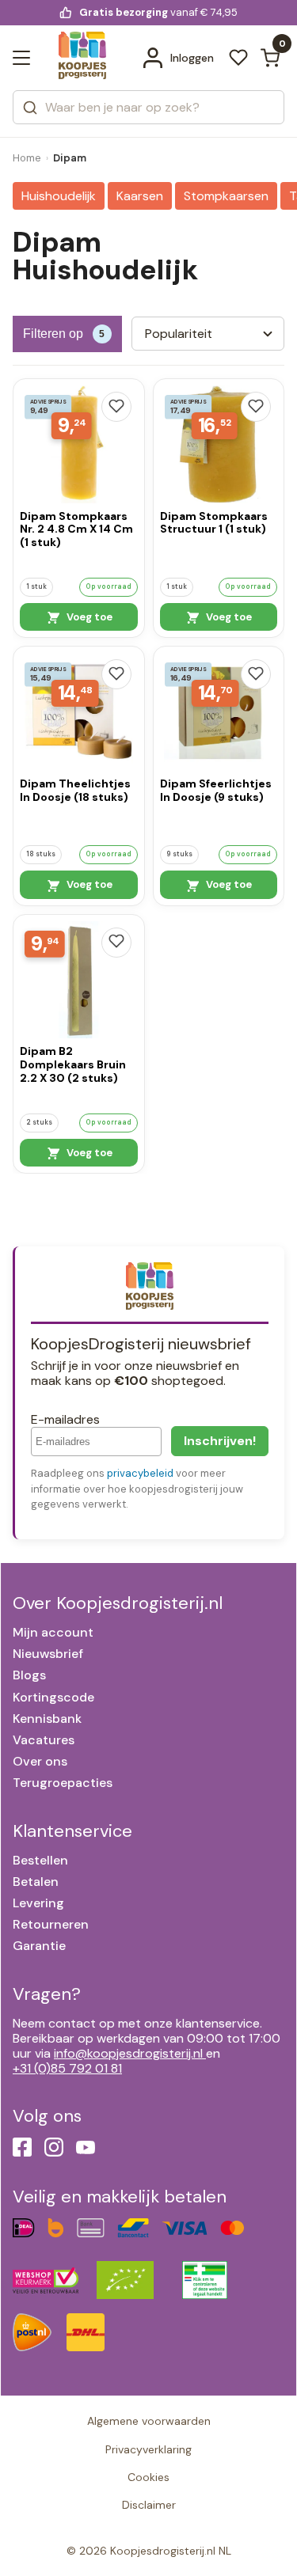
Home (27, 158)
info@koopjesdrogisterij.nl (128, 2053)
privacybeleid (140, 1473)
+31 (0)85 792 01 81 (67, 2068)
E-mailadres (65, 1419)
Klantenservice (72, 1831)
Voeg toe (88, 617)
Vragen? (47, 1994)
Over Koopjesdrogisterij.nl (118, 1603)
